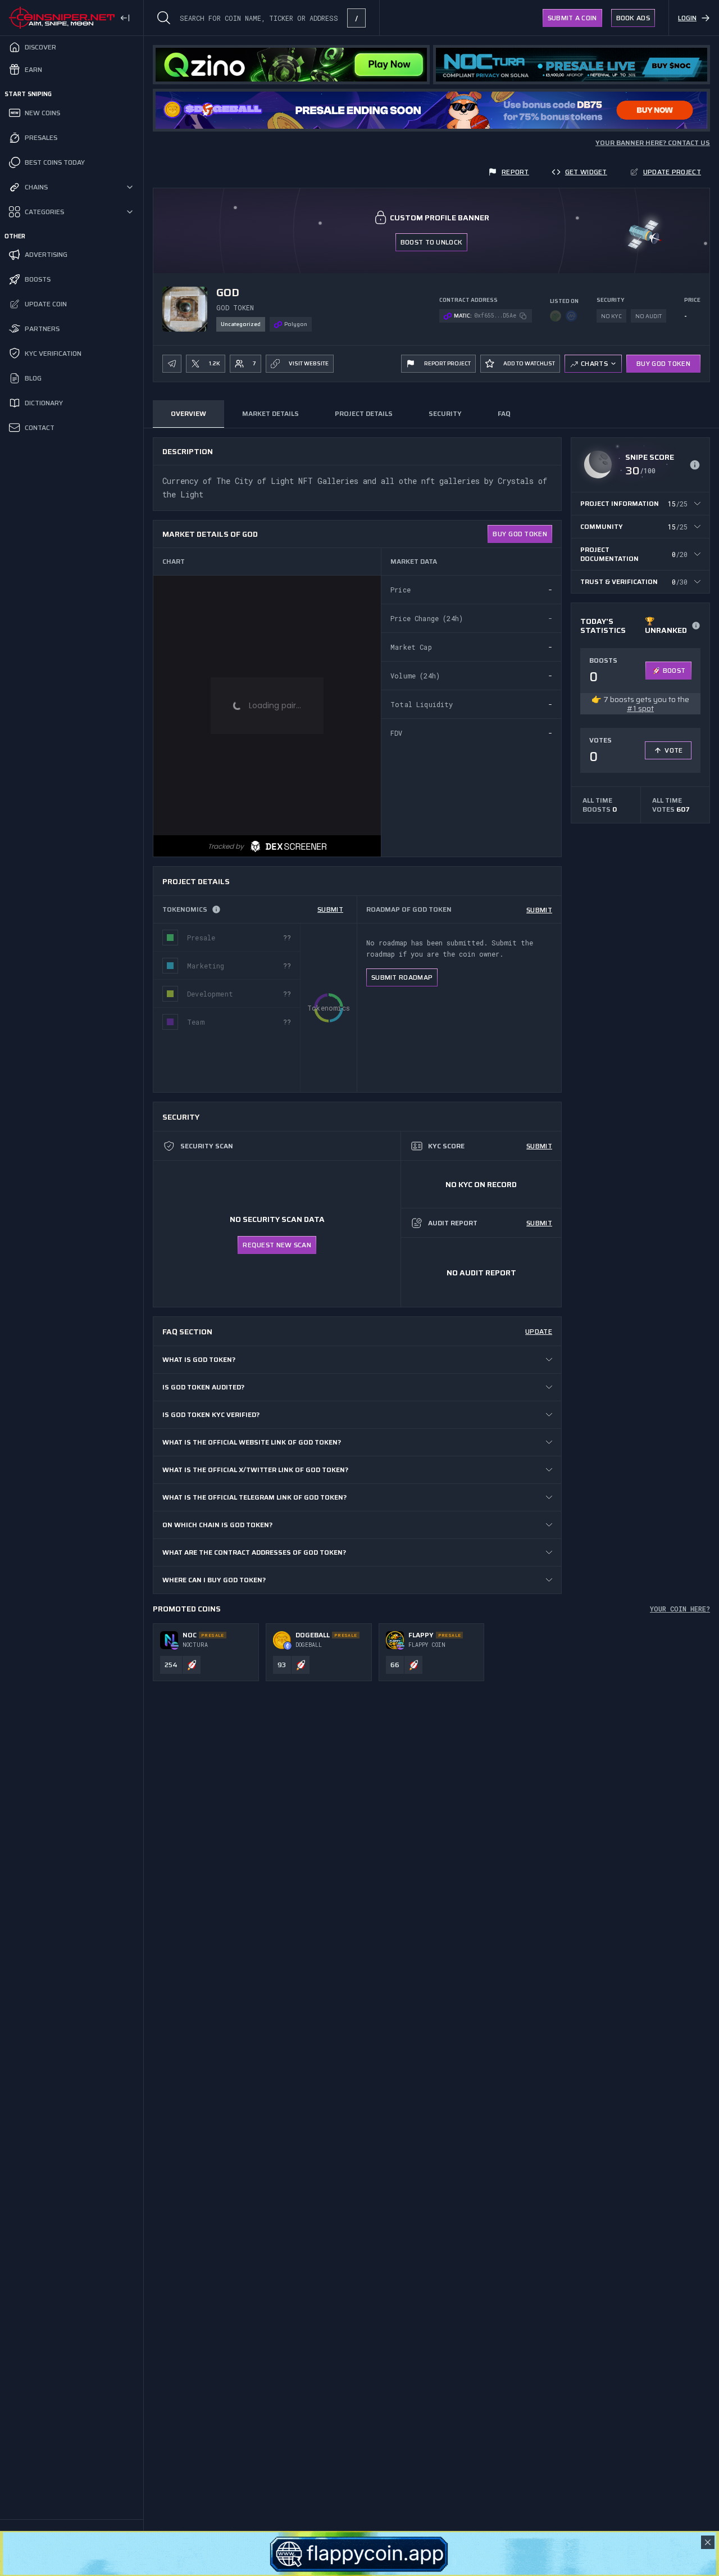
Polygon (296, 324)
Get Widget (586, 172)
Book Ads (633, 18)
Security (445, 413)
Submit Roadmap (402, 977)
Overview (188, 413)
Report (515, 172)
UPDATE (539, 1331)
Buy (520, 534)
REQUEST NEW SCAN (277, 1245)
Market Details (270, 413)
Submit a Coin (572, 18)
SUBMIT (330, 909)
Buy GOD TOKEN (663, 363)
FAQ (504, 413)
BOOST (674, 670)
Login (687, 18)
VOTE (674, 750)
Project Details (364, 413)
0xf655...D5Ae (495, 316)
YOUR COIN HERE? (680, 1609)
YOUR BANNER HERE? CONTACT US (653, 143)
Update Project (672, 172)
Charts (594, 363)
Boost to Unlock (432, 242)
